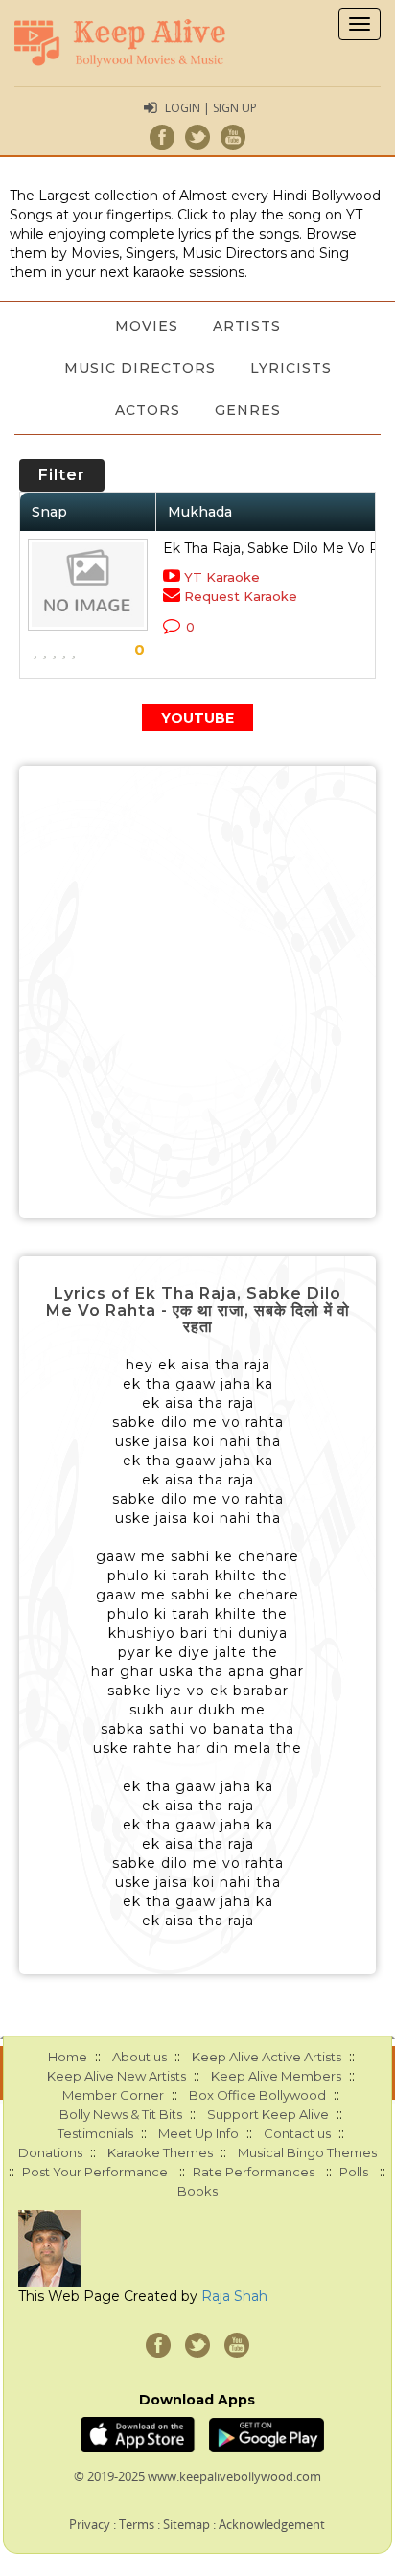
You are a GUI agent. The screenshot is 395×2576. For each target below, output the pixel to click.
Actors (148, 410)
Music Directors (140, 368)
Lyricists (291, 368)
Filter (62, 475)
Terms (137, 2524)
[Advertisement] (197, 992)
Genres (248, 410)
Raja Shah (234, 2296)
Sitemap (186, 2524)
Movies (147, 326)
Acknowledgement (272, 2524)
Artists (247, 326)
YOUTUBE (197, 718)
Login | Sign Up (211, 108)
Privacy (90, 2524)
